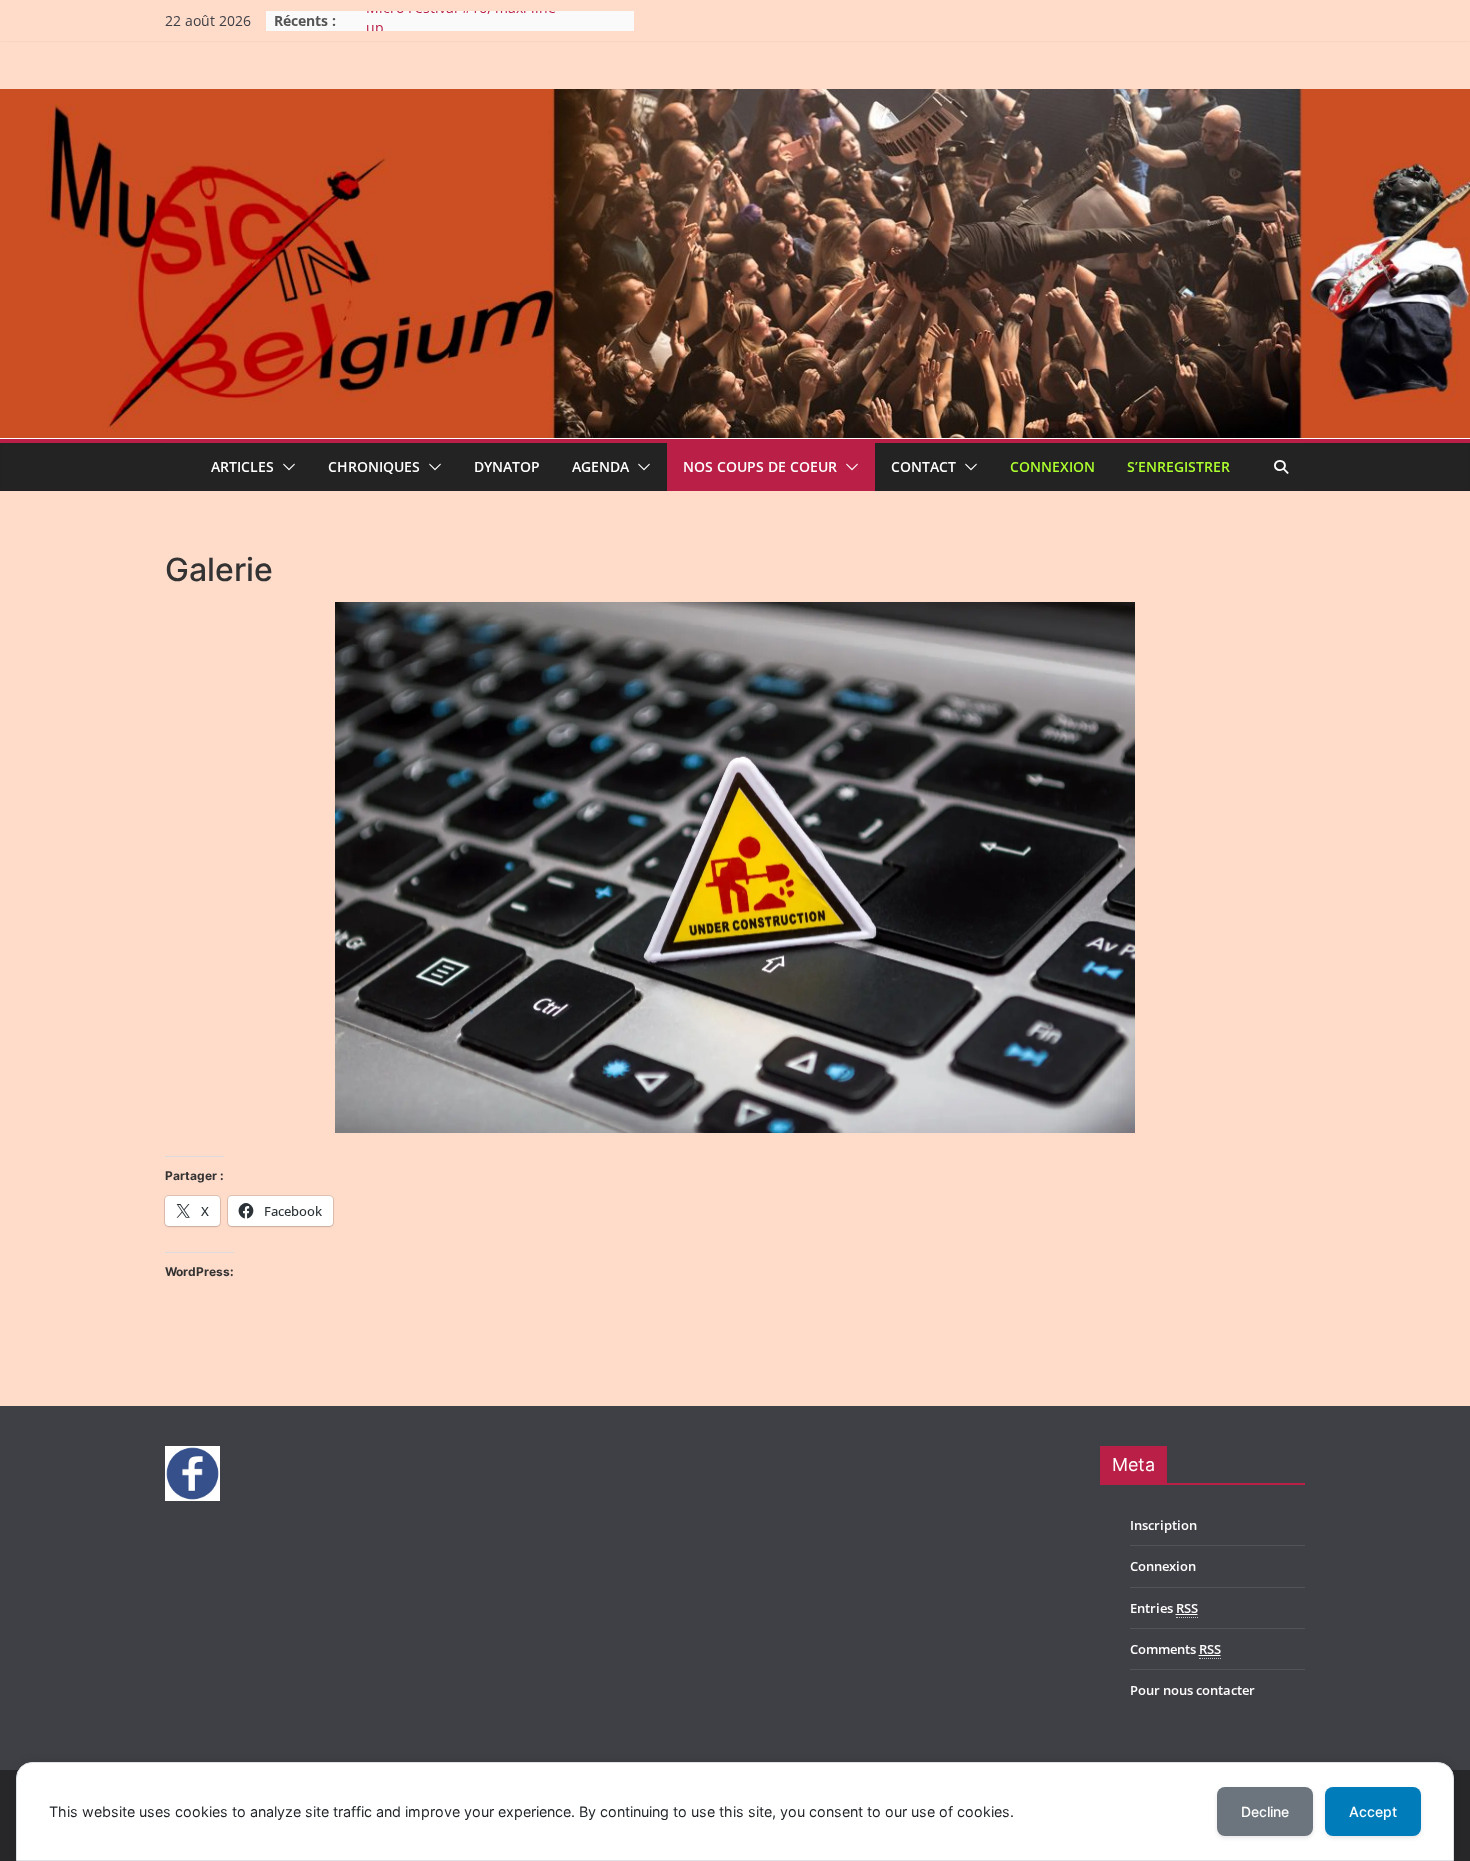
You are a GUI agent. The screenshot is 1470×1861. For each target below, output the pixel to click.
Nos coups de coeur (760, 466)
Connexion (1052, 466)
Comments (1175, 1649)
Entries (1164, 1608)
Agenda (600, 466)
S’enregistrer (1178, 466)
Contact (923, 466)
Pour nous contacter (1192, 1690)
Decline (1265, 1811)
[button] (285, 467)
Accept (1373, 1811)
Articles (242, 466)
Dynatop (507, 466)
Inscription (1163, 1525)
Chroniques (374, 466)
